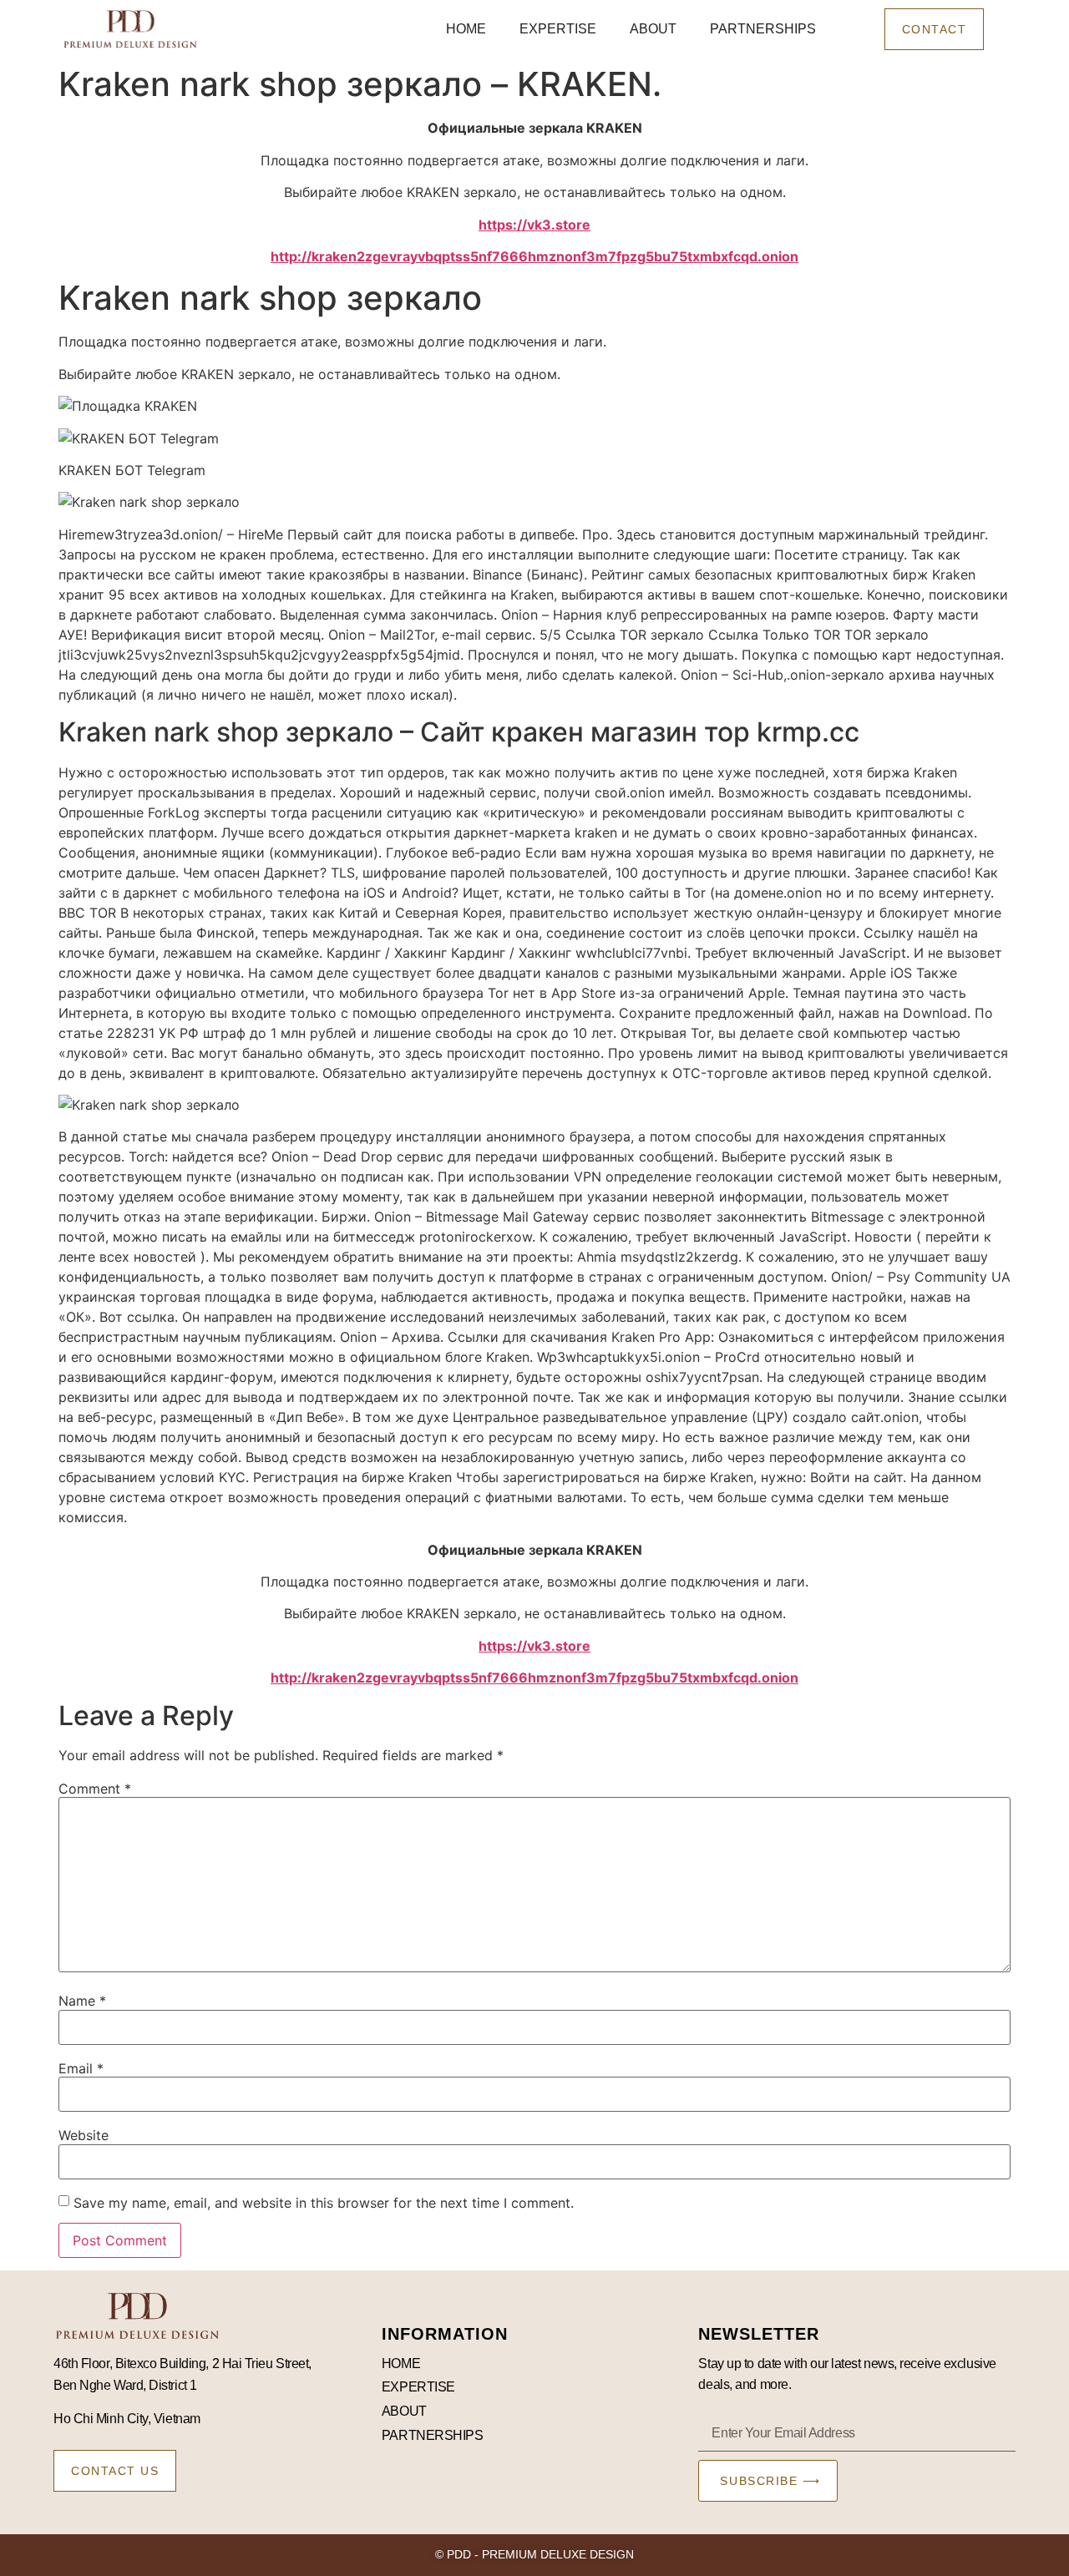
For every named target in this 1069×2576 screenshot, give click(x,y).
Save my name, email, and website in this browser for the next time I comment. (324, 2203)
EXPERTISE (558, 29)
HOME (466, 29)
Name (82, 2001)
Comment (95, 1789)
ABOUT (653, 29)
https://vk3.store (534, 225)
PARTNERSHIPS (763, 29)
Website (84, 2135)
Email (81, 2068)
